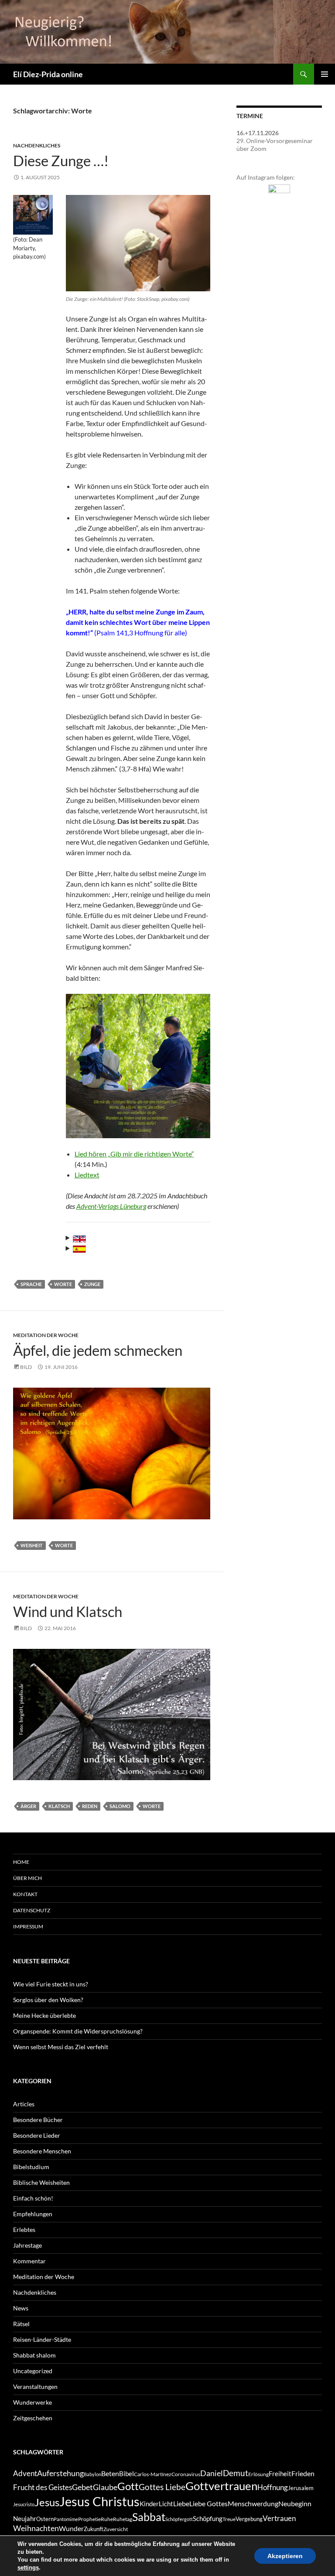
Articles (24, 2104)
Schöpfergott (179, 2519)
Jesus (47, 2502)
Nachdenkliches (37, 145)
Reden (90, 1806)
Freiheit (280, 2474)
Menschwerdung (253, 2503)
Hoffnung (273, 2487)
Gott (128, 2486)
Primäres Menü (325, 74)
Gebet (82, 2487)
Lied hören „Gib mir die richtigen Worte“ (134, 1154)
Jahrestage (27, 2245)
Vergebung (249, 2519)
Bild (26, 1367)
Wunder (71, 2528)
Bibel (126, 2474)
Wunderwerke (32, 2402)
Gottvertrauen (221, 2486)
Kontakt (25, 1894)
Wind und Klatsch (68, 1611)
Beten (110, 2473)
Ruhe (107, 2519)
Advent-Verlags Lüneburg (111, 1206)
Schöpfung (208, 2519)
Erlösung (258, 2474)
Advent (25, 2474)
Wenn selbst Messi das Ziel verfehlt (61, 2047)
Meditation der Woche (46, 1335)
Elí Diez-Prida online (48, 74)
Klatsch (59, 1806)
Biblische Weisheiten (41, 2182)
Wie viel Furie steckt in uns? (51, 1984)
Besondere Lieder (37, 2135)
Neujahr (25, 2519)
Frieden (303, 2473)
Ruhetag (123, 2519)
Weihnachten (36, 2528)
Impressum (28, 1926)
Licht (166, 2504)
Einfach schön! (33, 2198)
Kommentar (29, 2261)
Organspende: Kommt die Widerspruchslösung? (78, 2031)
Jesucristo (24, 2504)
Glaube (105, 2487)
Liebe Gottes (209, 2503)
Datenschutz (32, 1910)
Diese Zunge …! (61, 160)
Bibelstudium (31, 2167)
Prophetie (89, 2519)
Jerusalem (301, 2488)
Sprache (31, 1284)
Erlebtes (24, 2230)
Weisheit (32, 1545)
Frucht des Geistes (43, 2487)
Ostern (45, 2519)
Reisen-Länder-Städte (42, 2339)
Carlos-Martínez (153, 2474)
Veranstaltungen (35, 2387)
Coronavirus (186, 2474)
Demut (236, 2473)
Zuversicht (116, 2529)
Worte (63, 1284)
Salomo (120, 1806)
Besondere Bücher (38, 2120)
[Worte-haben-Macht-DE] (33, 215)
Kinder (149, 2504)
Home (21, 1862)
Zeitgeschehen (33, 2418)
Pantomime (66, 2519)
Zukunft (94, 2529)
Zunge (92, 1284)
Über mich (27, 1878)
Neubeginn (295, 2503)
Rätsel (21, 2324)
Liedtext (87, 1175)
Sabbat (149, 2517)
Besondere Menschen (42, 2151)
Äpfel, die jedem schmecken (98, 1350)
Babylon (92, 2474)
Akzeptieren (285, 2556)
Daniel (212, 2473)
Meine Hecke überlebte (44, 2015)
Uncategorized (33, 2371)
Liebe (181, 2503)
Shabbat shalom (34, 2355)
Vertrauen (279, 2518)
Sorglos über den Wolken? (48, 2000)
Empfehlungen (33, 2214)
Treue (229, 2519)
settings (28, 2567)
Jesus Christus (99, 2501)
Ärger (28, 1806)
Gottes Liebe (162, 2487)
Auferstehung (60, 2473)
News (21, 2308)
